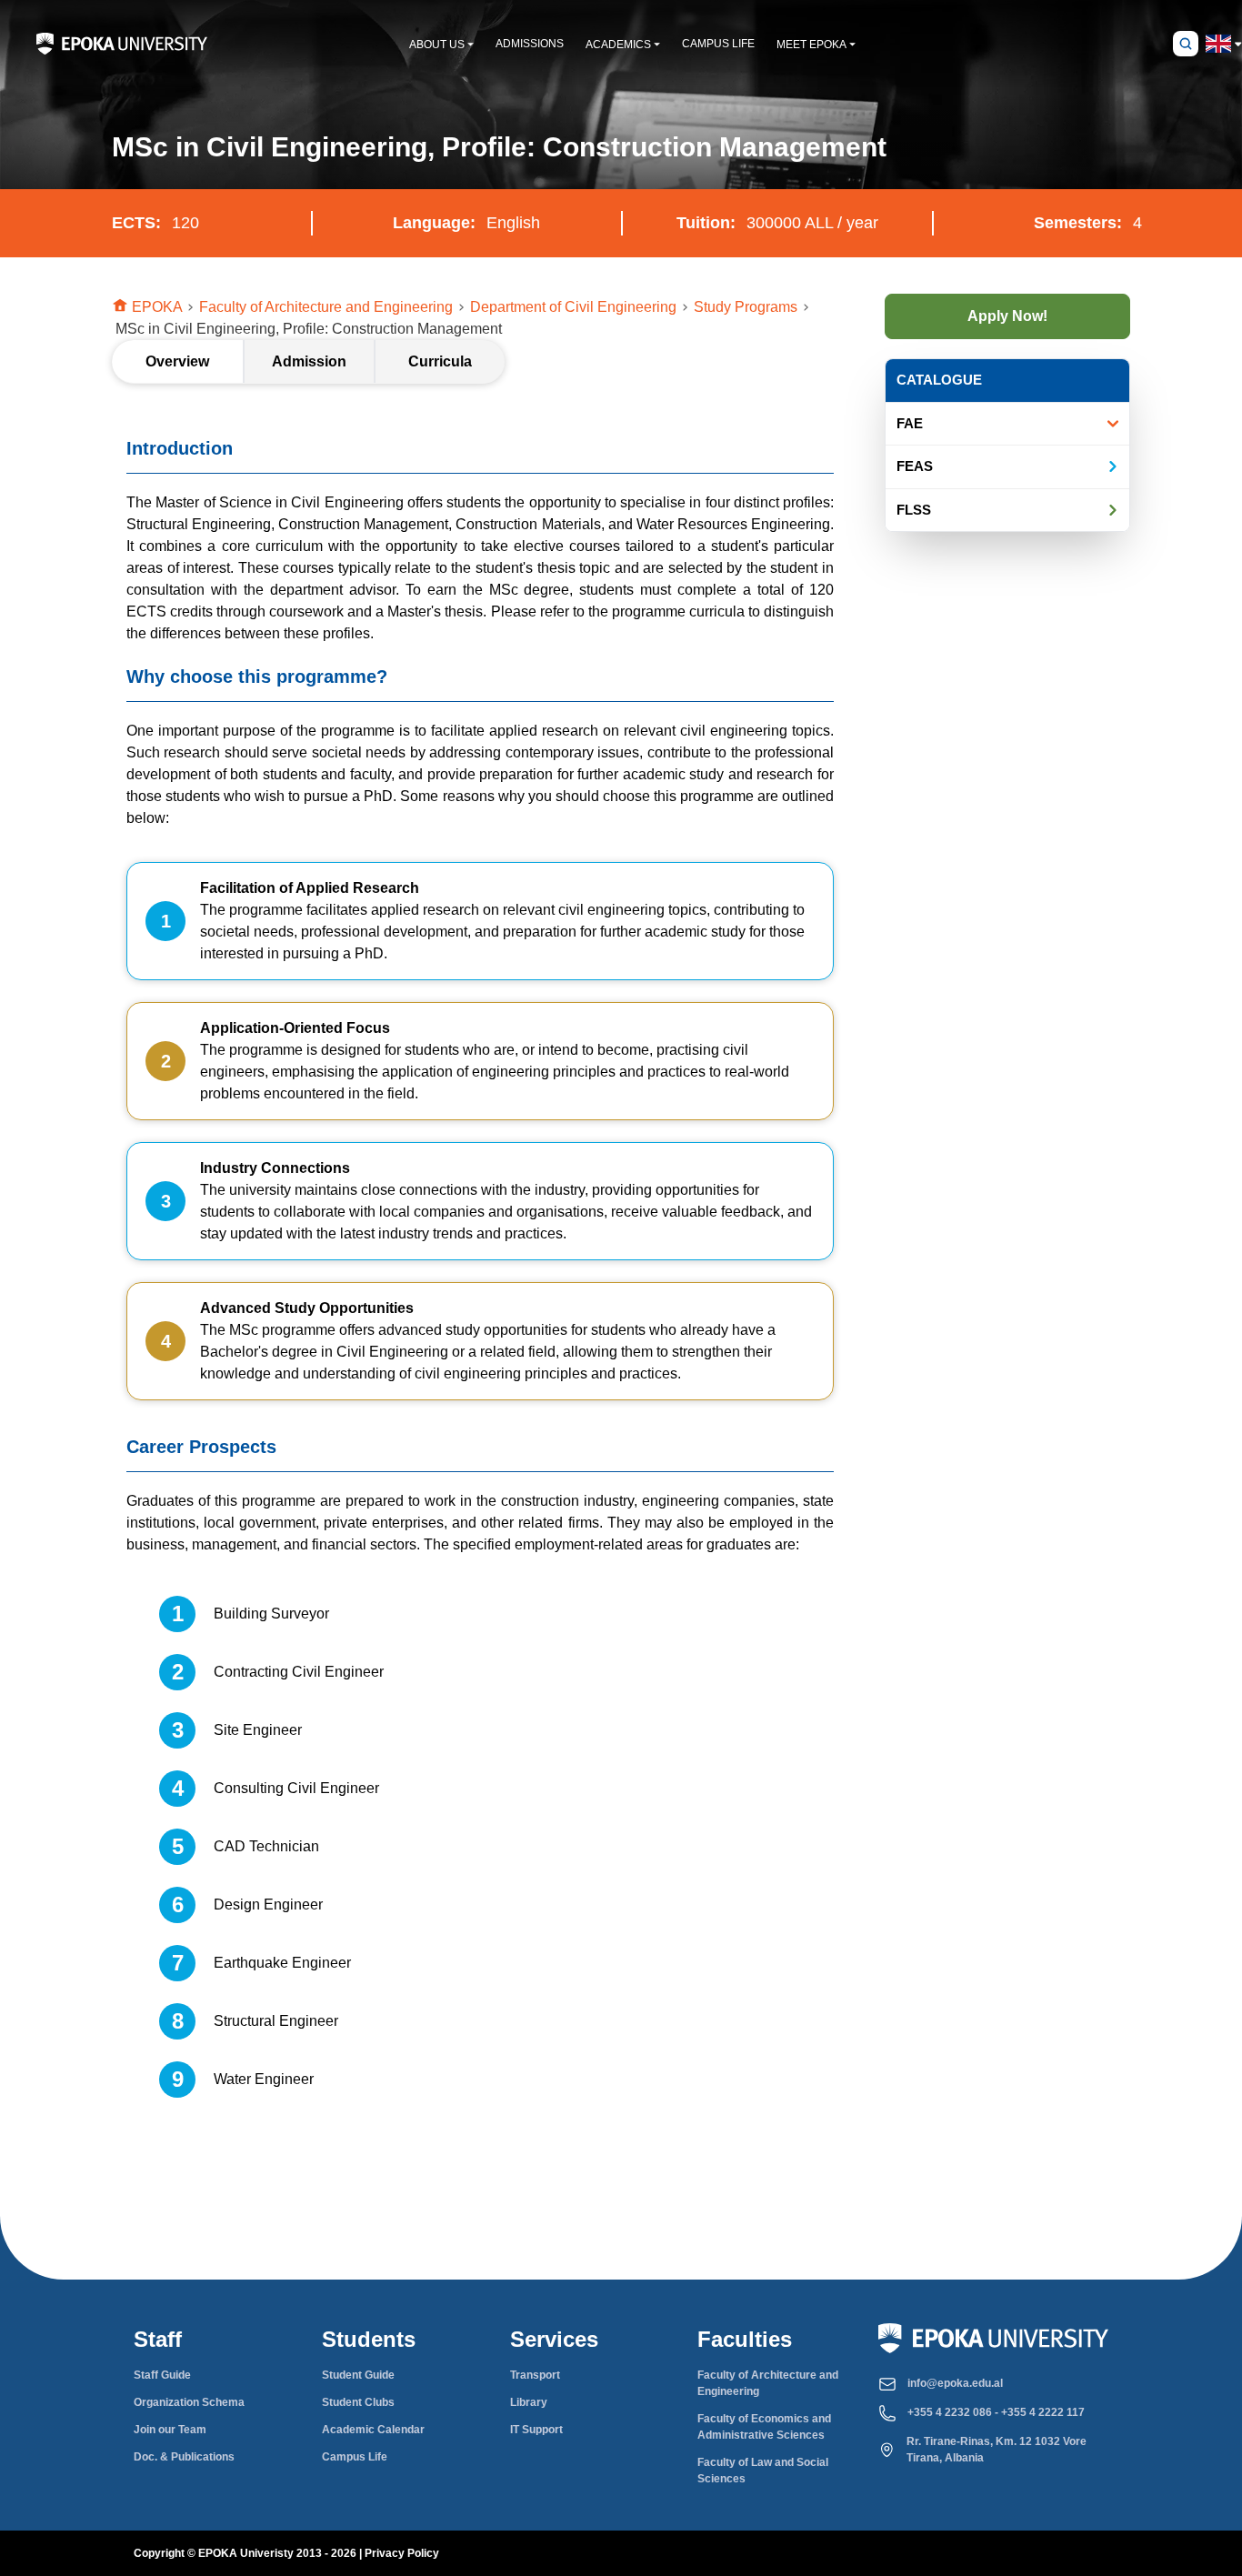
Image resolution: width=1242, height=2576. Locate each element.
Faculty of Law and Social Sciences (763, 2471)
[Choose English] (1218, 43)
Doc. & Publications (184, 2457)
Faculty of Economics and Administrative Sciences (764, 2427)
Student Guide (358, 2375)
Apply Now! (1007, 316)
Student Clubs (358, 2402)
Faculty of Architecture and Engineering (768, 2383)
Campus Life (355, 2457)
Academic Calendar (373, 2430)
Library (529, 2402)
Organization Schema (189, 2402)
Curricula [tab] (440, 361)
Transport (535, 2375)
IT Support (536, 2430)
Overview (177, 361)
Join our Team (170, 2430)
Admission (309, 361)
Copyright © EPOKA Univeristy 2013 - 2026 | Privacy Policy (286, 2553)
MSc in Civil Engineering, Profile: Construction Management (309, 329)
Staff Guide (162, 2375)
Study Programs (752, 306)
